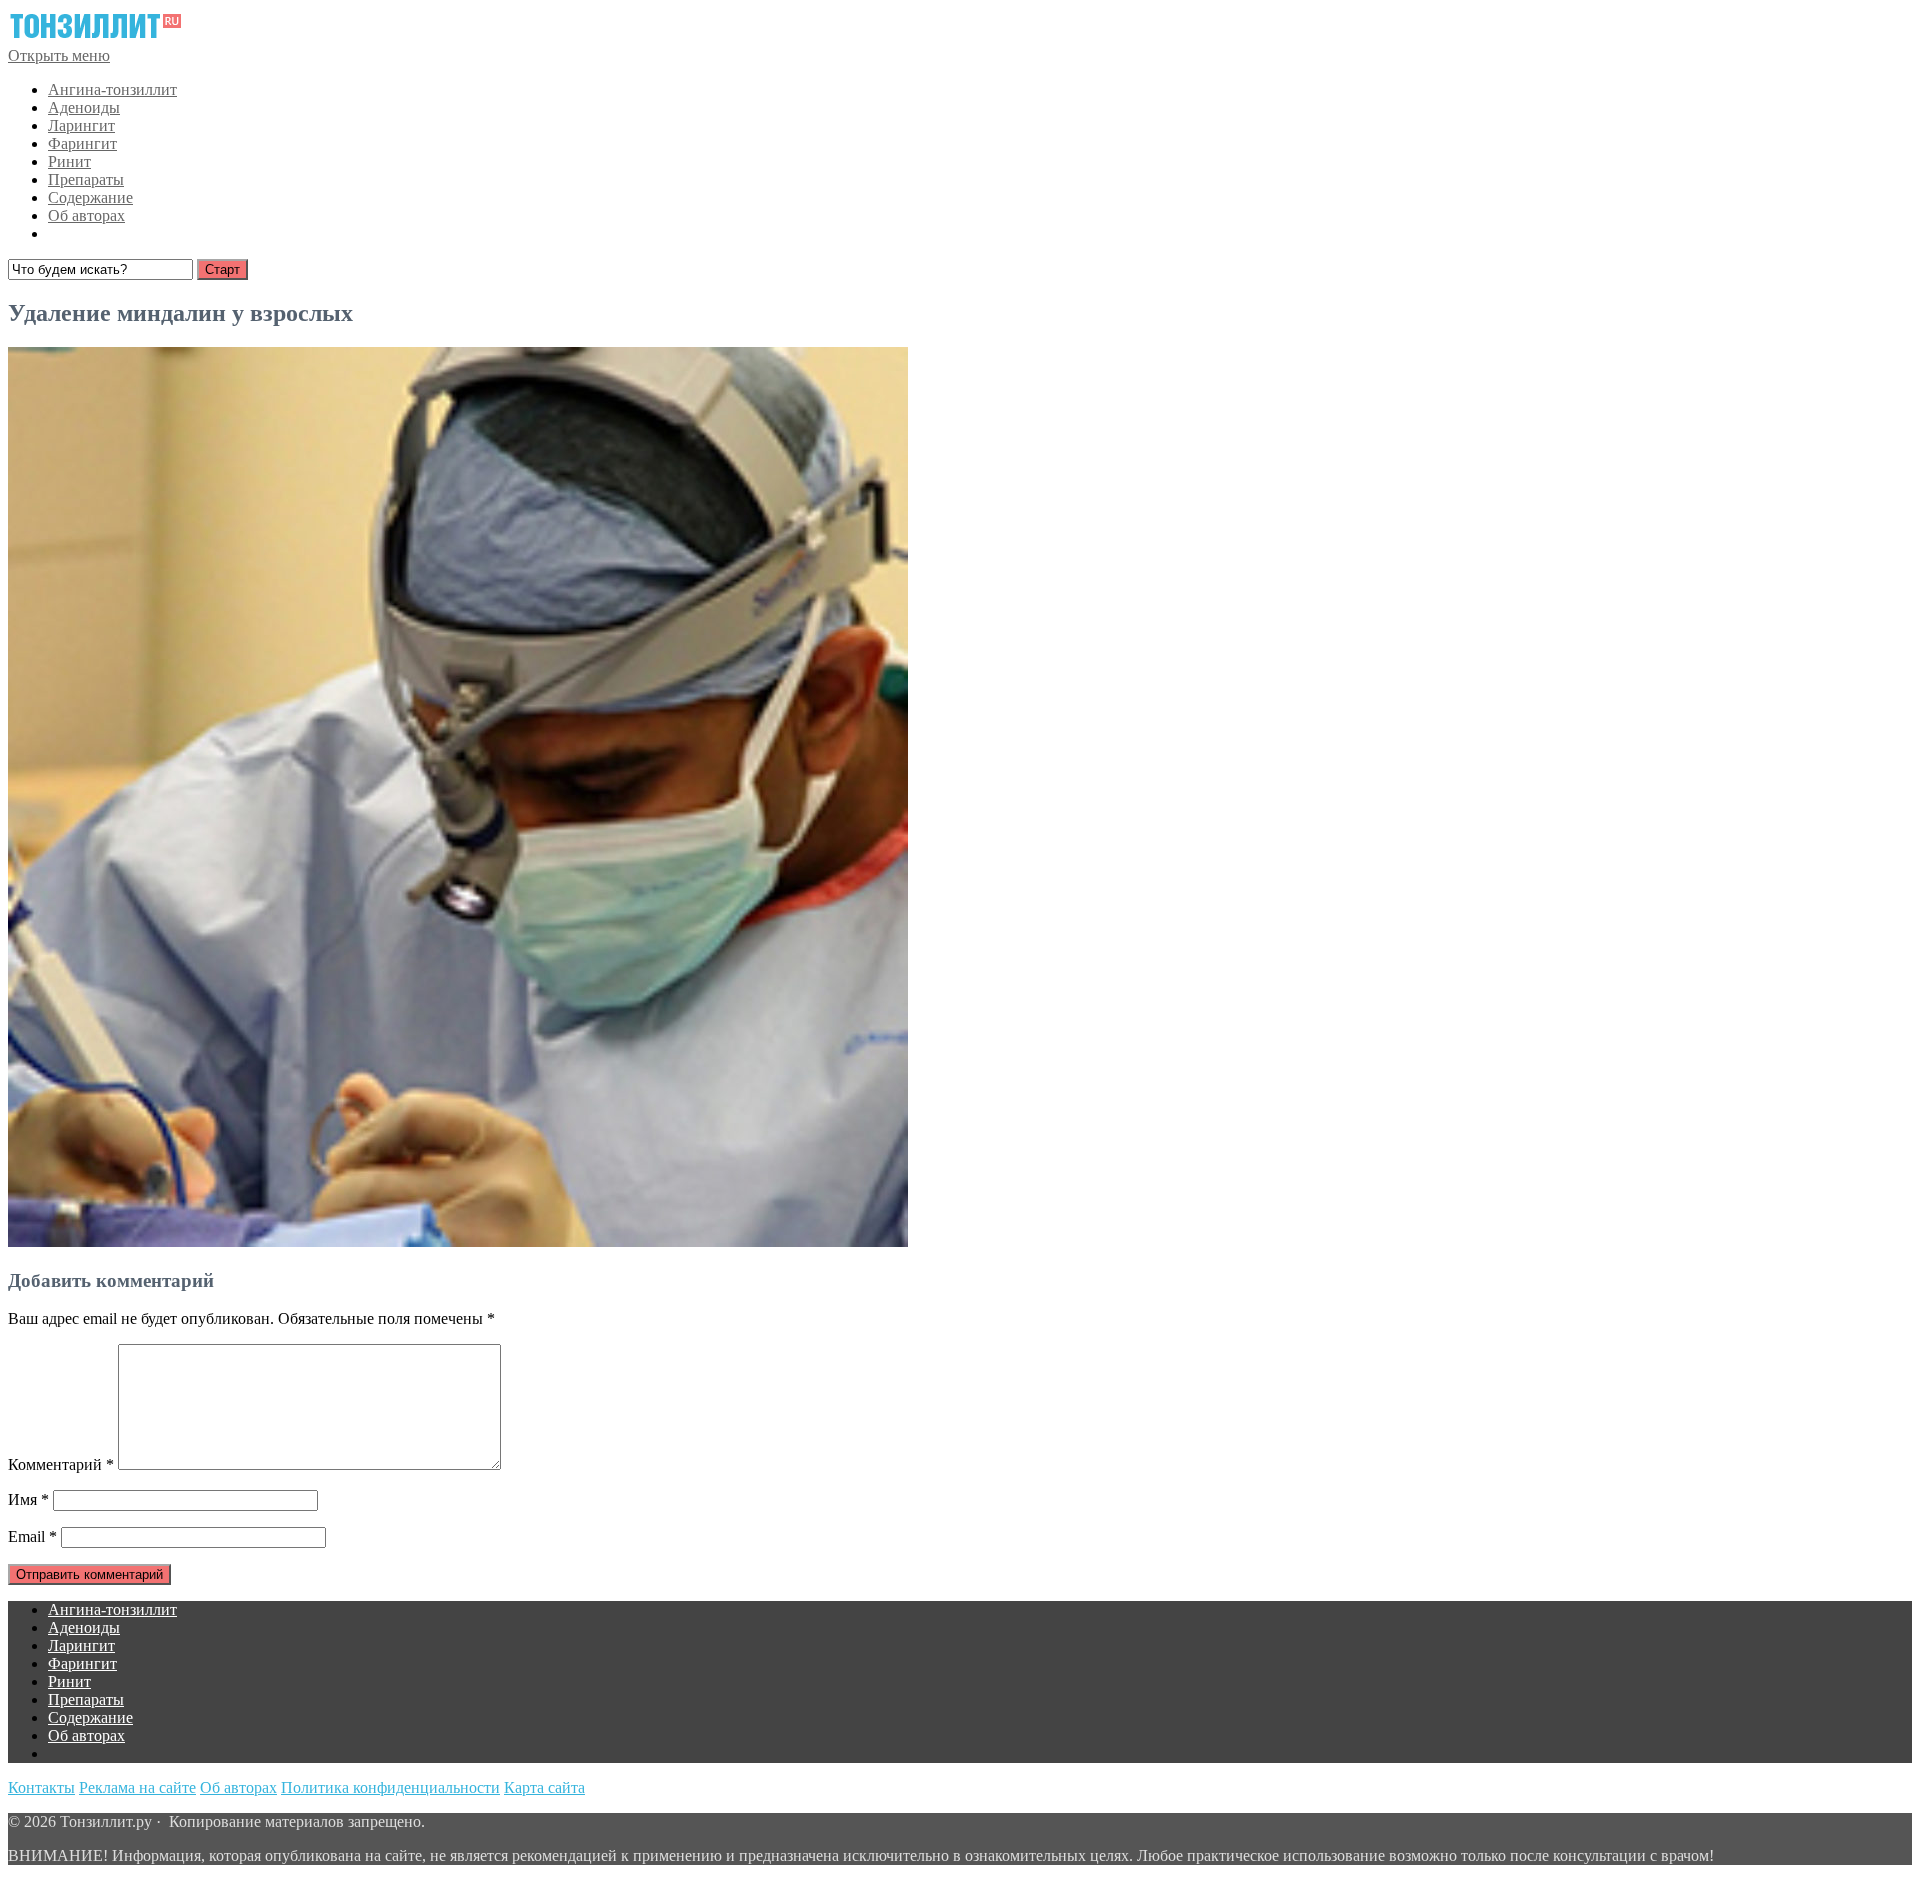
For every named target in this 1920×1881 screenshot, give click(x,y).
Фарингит (82, 143)
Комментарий (61, 1464)
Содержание (90, 197)
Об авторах (86, 215)
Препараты (86, 179)
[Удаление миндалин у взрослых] (458, 1241)
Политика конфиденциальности (390, 1787)
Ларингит (81, 125)
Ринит (69, 161)
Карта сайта (544, 1787)
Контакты (41, 1787)
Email (32, 1536)
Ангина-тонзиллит (112, 89)
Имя (28, 1499)
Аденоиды (84, 107)
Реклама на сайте (137, 1787)
